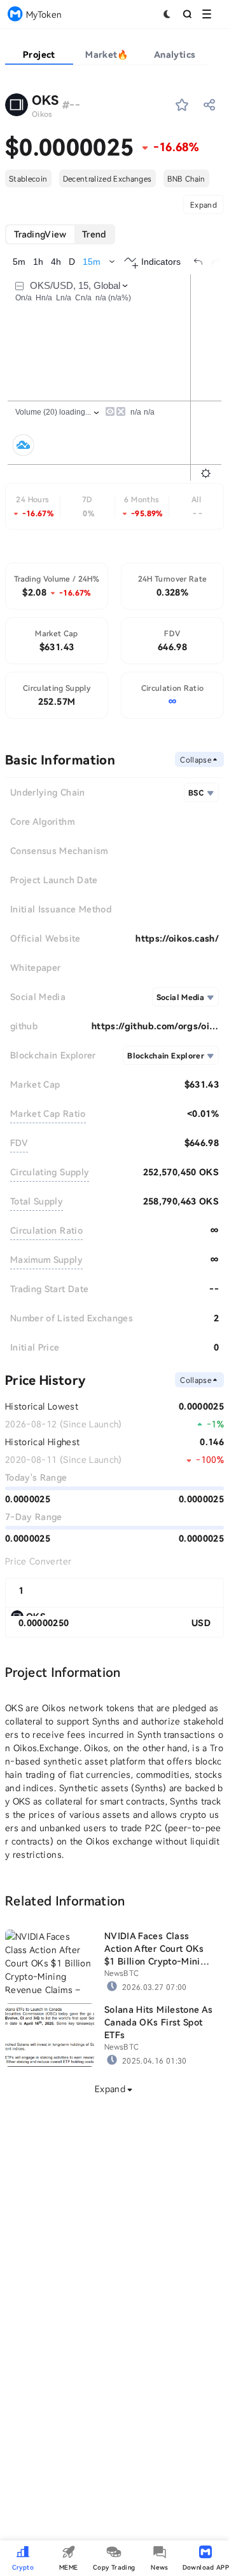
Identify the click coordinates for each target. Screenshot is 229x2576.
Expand (204, 204)
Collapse (196, 759)
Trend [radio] (94, 234)
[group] (60, 234)
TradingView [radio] (40, 234)
